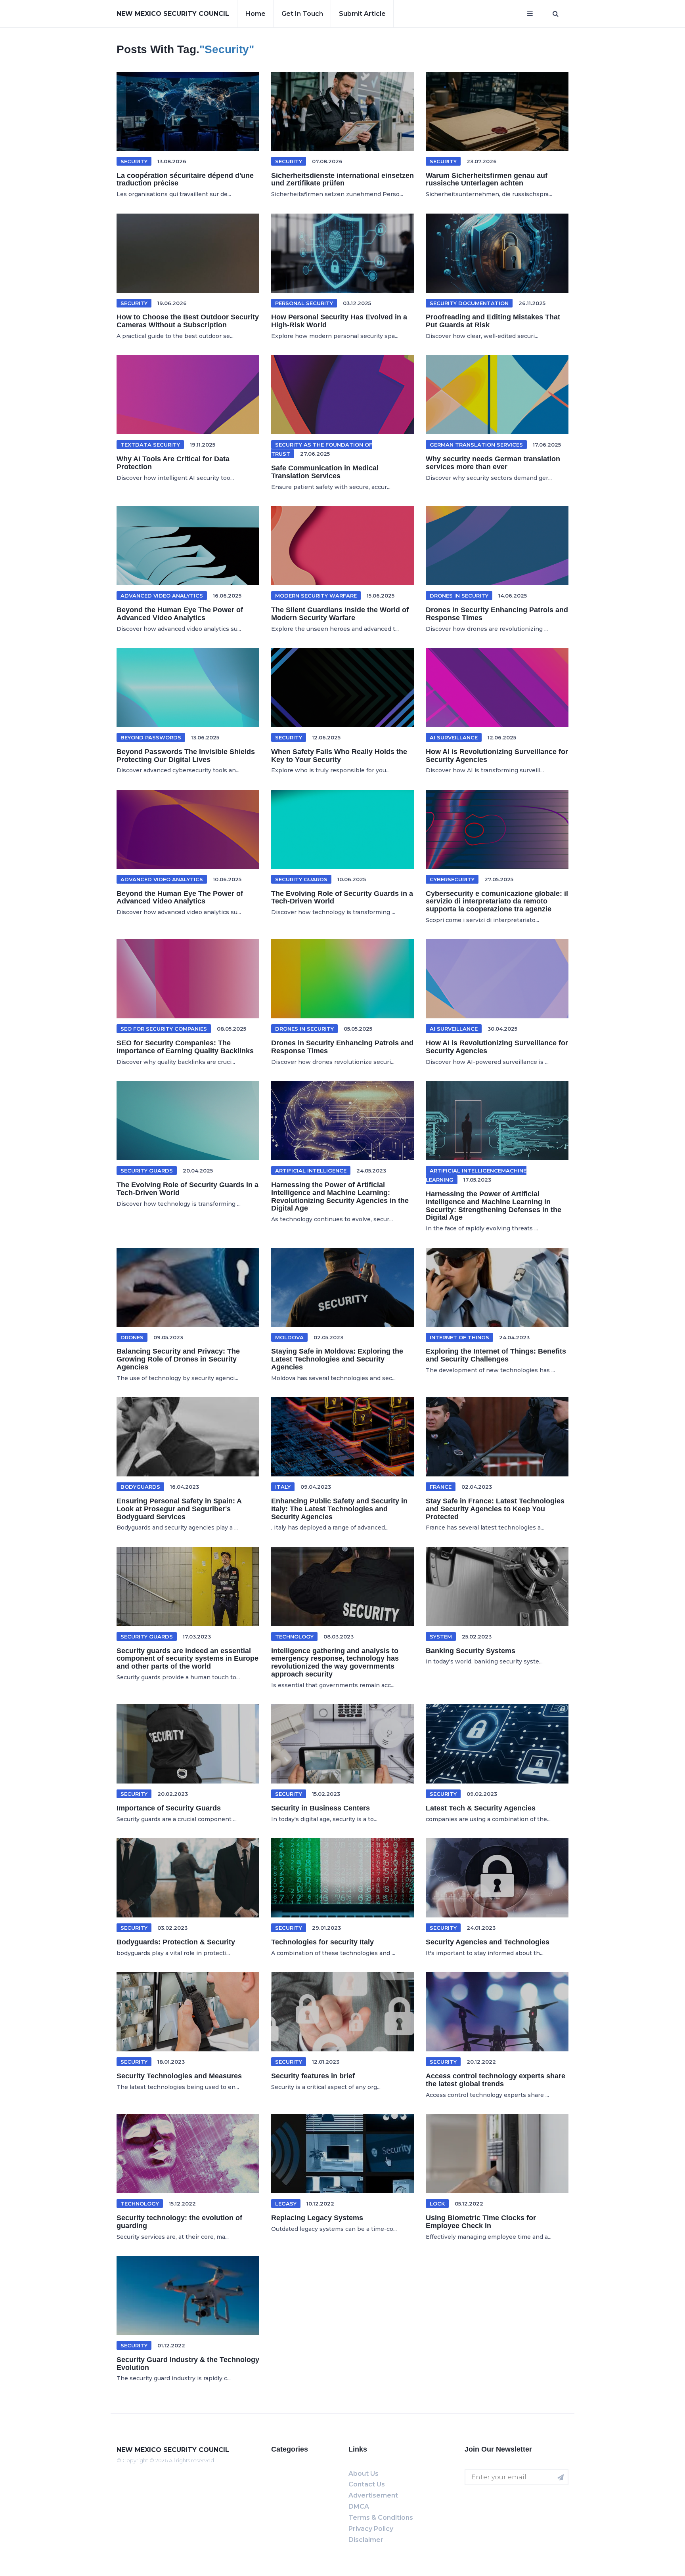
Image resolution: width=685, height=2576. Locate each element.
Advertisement (373, 2495)
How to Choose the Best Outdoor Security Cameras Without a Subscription (188, 321)
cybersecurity (452, 879)
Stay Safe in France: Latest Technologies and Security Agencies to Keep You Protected (495, 1509)
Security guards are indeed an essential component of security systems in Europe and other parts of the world (188, 1659)
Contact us (367, 2484)
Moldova (289, 1337)
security (289, 161)
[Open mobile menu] (530, 14)
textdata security (150, 445)
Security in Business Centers (320, 1808)
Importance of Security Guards (169, 1808)
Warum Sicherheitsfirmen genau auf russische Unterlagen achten (487, 179)
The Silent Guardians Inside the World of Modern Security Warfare (340, 614)
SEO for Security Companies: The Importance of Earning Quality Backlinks (185, 1047)
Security (134, 161)
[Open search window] (556, 14)
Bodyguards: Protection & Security (176, 1942)
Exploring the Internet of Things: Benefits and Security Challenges (496, 1355)
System (441, 1636)
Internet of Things (459, 1337)
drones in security (459, 596)
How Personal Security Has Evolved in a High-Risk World (339, 321)
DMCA (359, 2506)
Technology (294, 1636)
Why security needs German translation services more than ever (493, 463)
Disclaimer (366, 2540)
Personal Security (304, 303)
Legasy (286, 2204)
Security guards (147, 1636)
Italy (283, 1487)
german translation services (476, 445)
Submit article (362, 14)
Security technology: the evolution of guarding (179, 2222)
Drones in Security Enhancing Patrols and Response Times (497, 614)
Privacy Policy (371, 2529)
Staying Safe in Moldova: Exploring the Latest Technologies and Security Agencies (337, 1359)
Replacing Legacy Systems (317, 2218)
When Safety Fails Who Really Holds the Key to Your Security (339, 756)
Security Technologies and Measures (179, 2076)
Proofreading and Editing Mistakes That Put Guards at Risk (493, 321)
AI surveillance (454, 737)
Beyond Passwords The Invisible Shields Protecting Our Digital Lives (186, 756)
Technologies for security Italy (322, 1942)
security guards (301, 879)
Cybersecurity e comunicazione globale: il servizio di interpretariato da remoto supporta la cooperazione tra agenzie (497, 901)
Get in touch (302, 14)
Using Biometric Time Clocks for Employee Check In (481, 2222)
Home (255, 14)
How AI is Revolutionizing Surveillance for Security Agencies (497, 756)
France (441, 1487)
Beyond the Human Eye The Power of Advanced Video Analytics (180, 614)
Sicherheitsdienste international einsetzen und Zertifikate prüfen (342, 179)
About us (364, 2474)
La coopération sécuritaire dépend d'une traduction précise (185, 179)
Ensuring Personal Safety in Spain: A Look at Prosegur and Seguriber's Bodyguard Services (179, 1509)
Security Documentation (469, 303)
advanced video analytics (162, 596)
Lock (437, 2204)
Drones (132, 1337)
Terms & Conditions (381, 2518)
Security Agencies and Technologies (488, 1942)
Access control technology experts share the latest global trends (496, 2080)
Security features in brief (313, 2076)
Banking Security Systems (471, 1651)
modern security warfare (316, 596)
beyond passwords (151, 737)
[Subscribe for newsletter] (561, 2477)
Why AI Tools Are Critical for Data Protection (173, 463)
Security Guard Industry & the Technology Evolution (188, 2364)
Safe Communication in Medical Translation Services (325, 472)
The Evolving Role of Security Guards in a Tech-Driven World (342, 897)
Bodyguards (140, 1487)
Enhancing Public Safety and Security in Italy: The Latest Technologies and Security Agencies (339, 1509)
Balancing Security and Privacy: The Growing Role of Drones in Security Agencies (178, 1359)
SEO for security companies (164, 1029)
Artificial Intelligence (311, 1171)
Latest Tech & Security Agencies (481, 1808)
